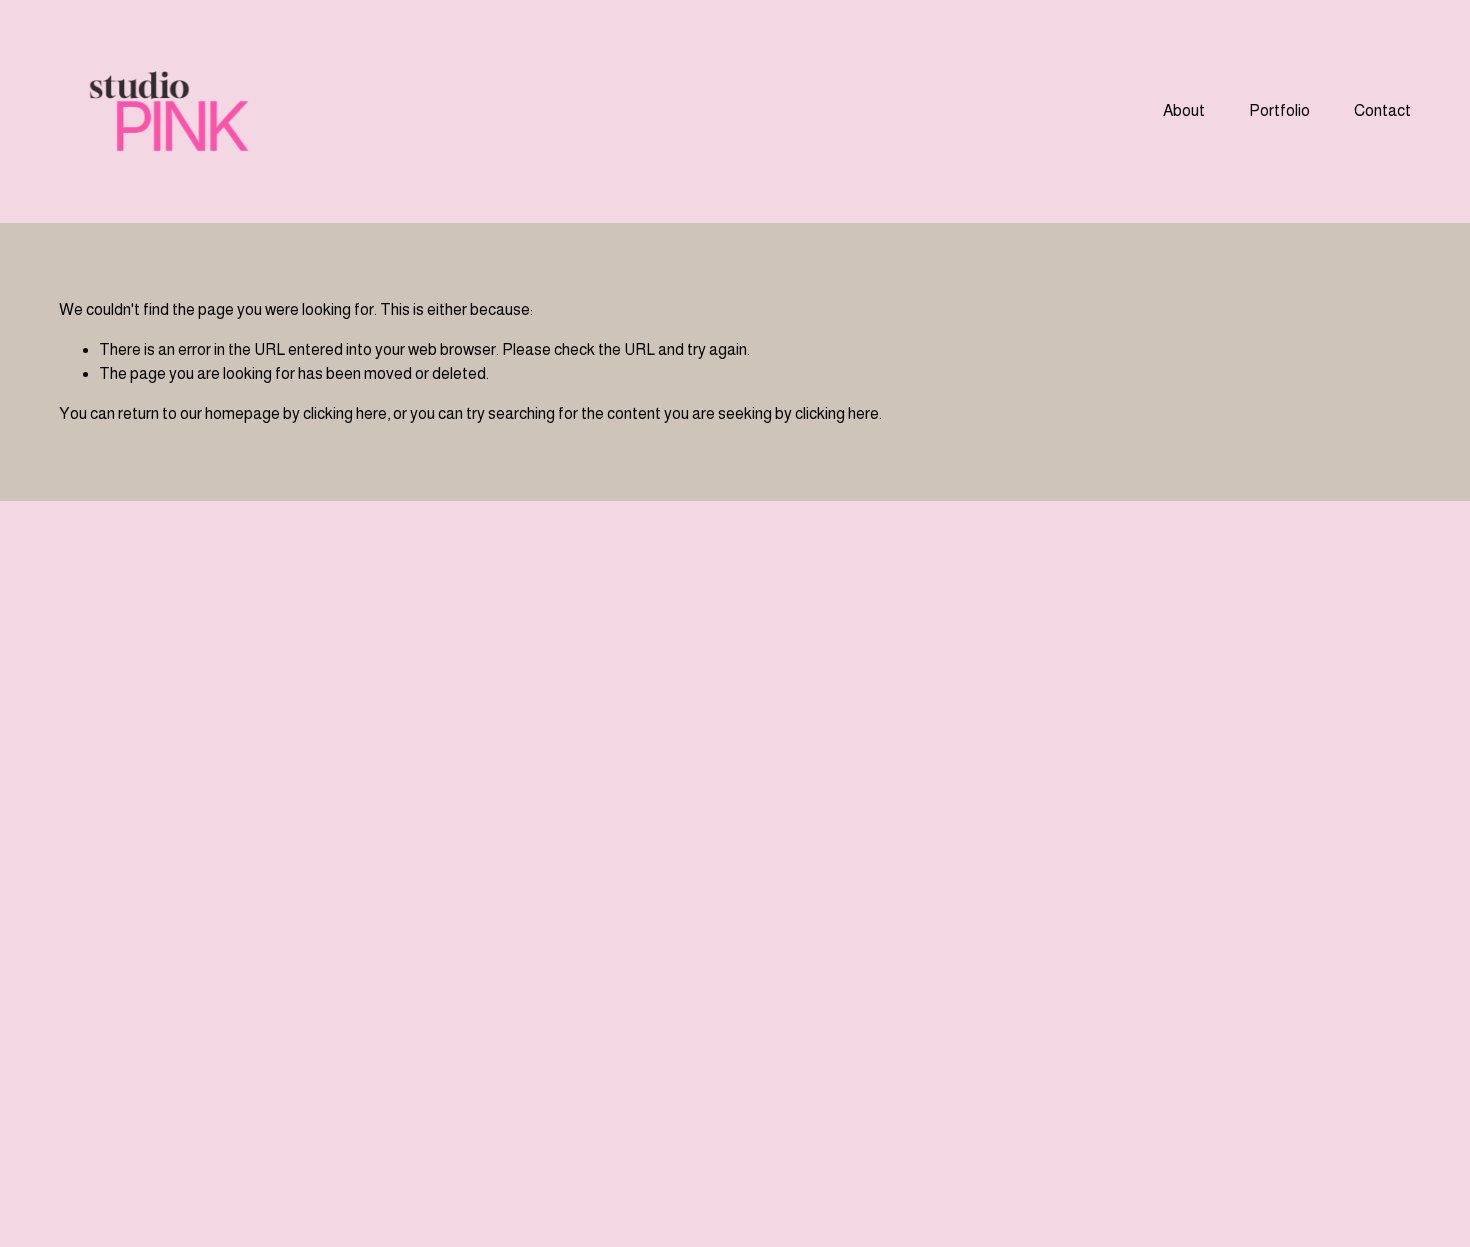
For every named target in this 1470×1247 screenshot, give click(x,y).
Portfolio (1279, 110)
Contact (1382, 110)
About (1184, 110)
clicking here (345, 413)
